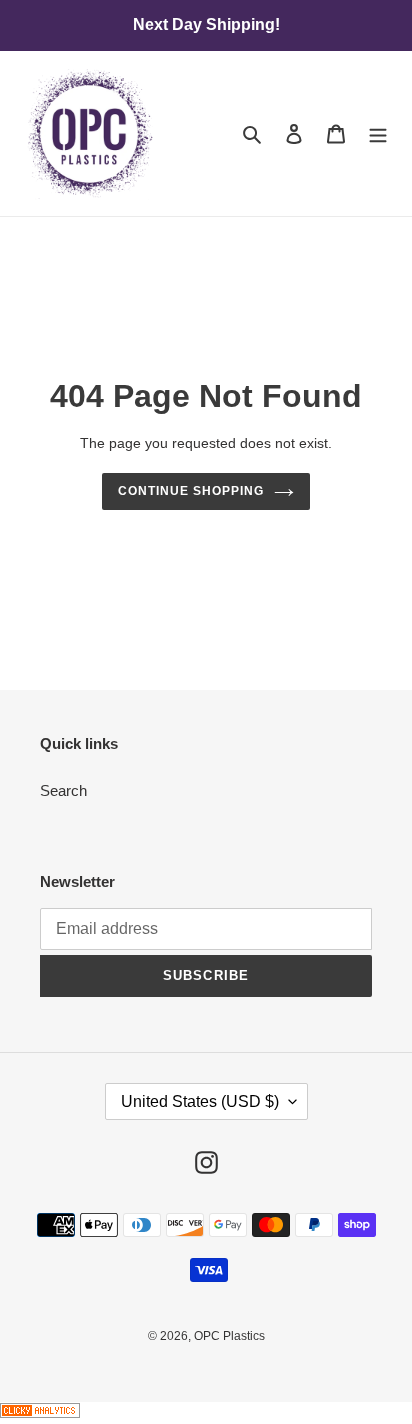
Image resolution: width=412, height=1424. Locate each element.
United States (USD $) (200, 1101)
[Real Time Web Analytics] (40, 1412)
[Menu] (378, 133)
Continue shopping (191, 491)
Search (63, 790)
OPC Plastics (229, 1336)
